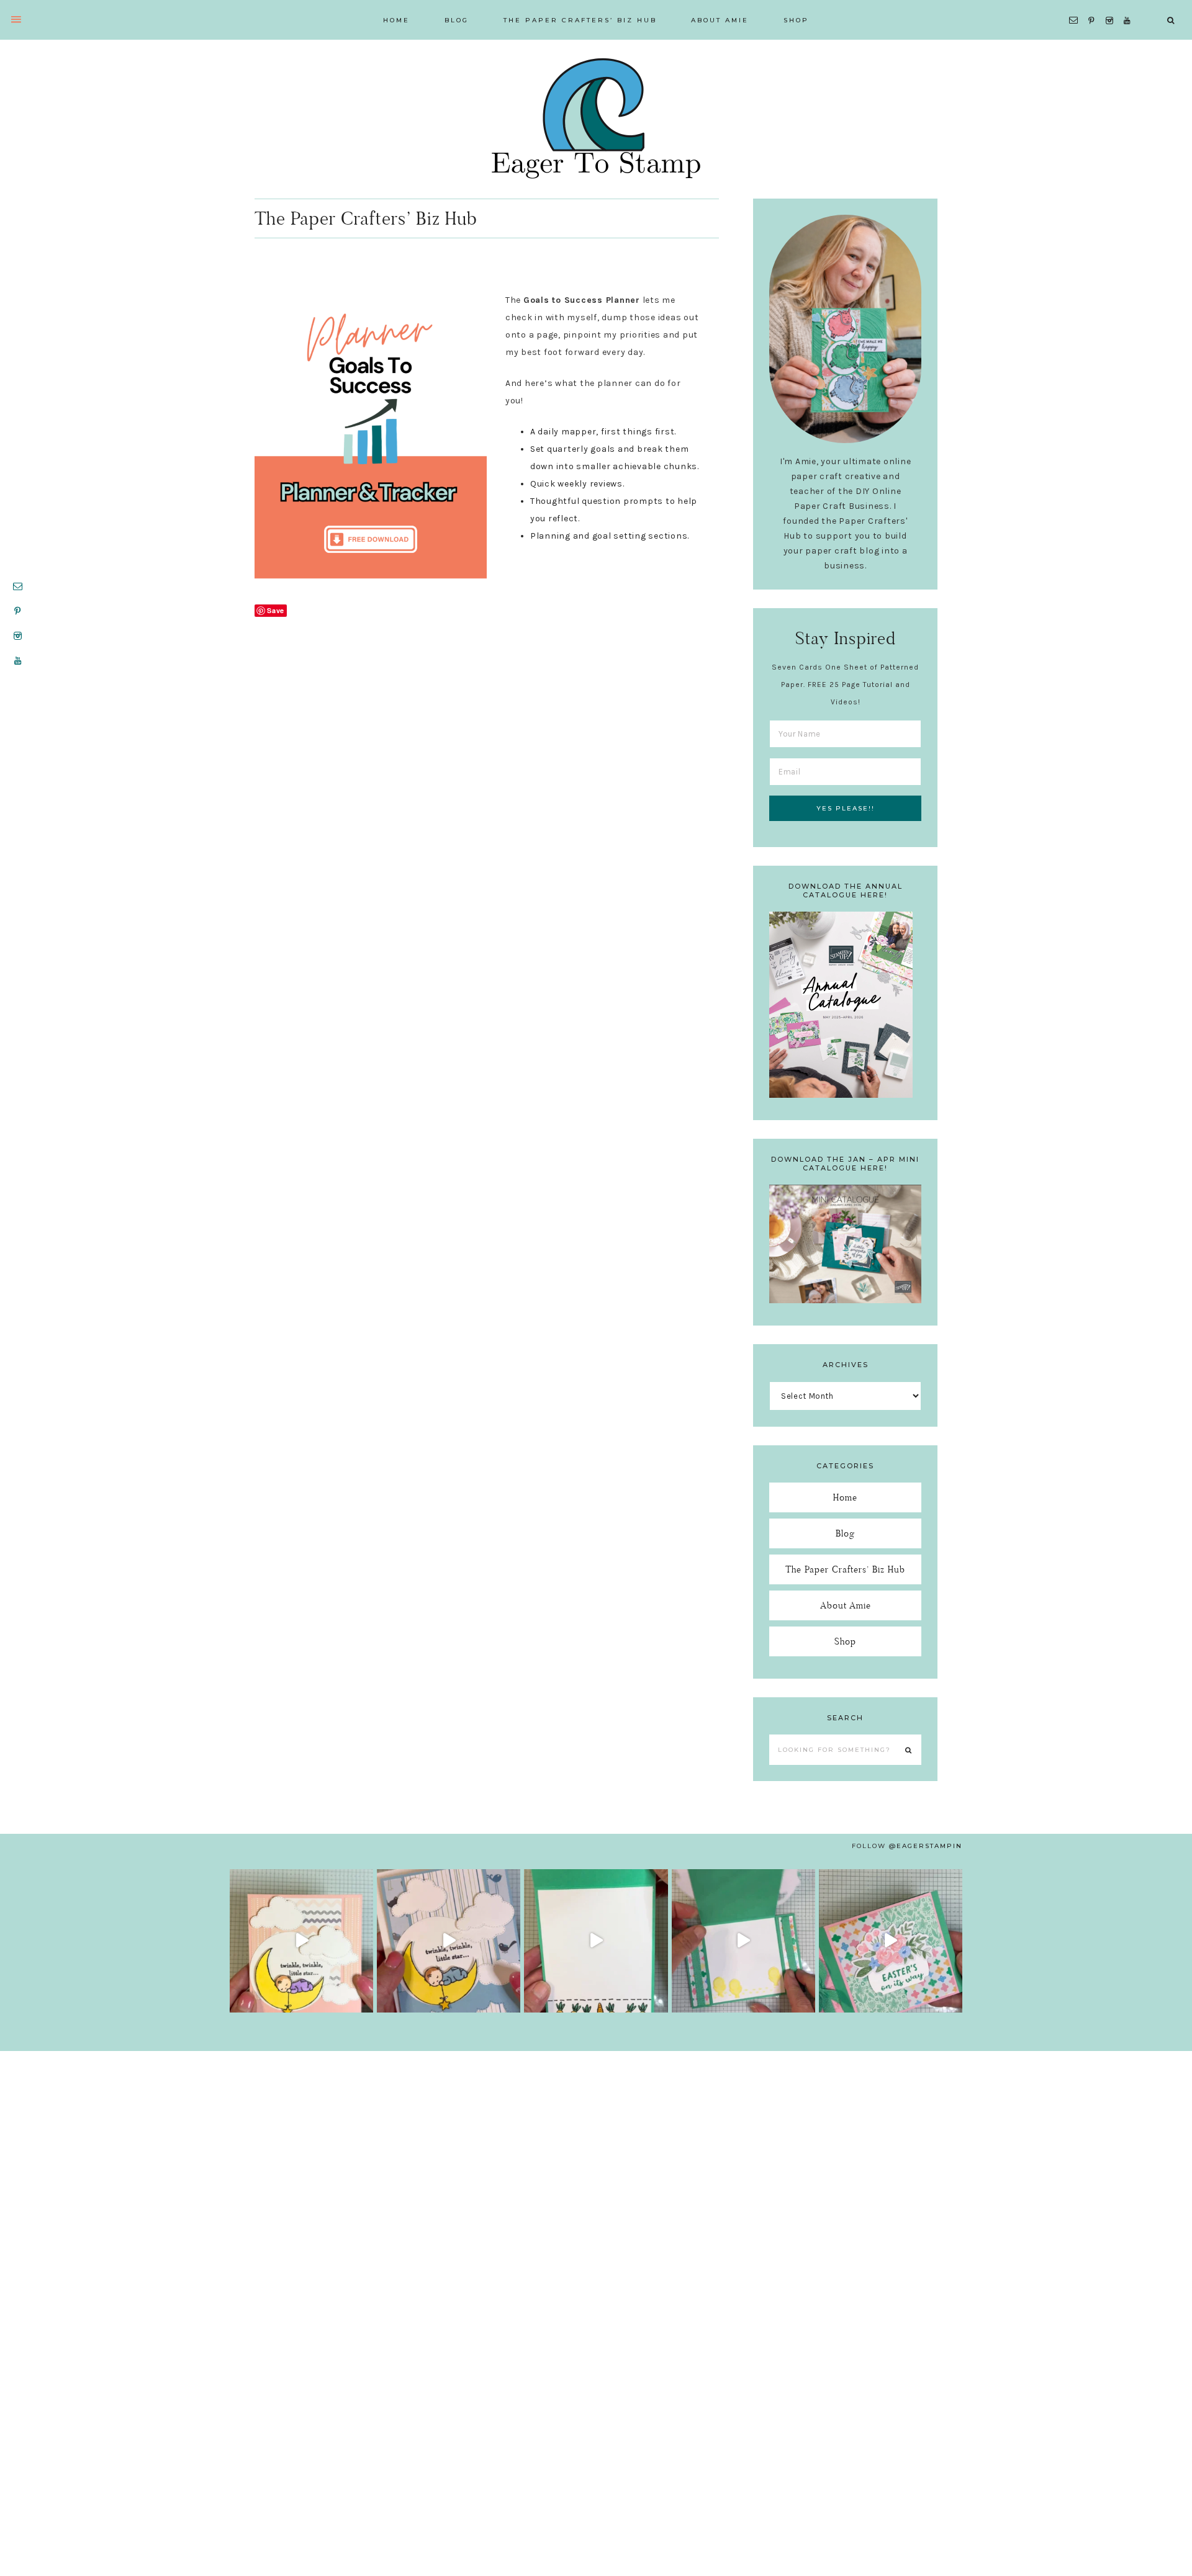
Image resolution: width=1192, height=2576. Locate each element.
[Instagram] (1112, 5)
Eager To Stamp (596, 118)
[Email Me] (1076, 5)
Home (845, 1497)
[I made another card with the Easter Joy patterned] (891, 1941)
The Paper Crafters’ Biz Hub (845, 1569)
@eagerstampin (926, 1846)
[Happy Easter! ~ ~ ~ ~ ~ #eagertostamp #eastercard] (596, 1941)
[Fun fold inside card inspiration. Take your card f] (743, 1941)
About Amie (846, 1605)
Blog (845, 1533)
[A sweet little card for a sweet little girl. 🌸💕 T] (301, 1941)
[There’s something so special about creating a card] (449, 1941)
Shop (845, 1641)
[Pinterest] (1094, 5)
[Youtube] (1130, 5)
